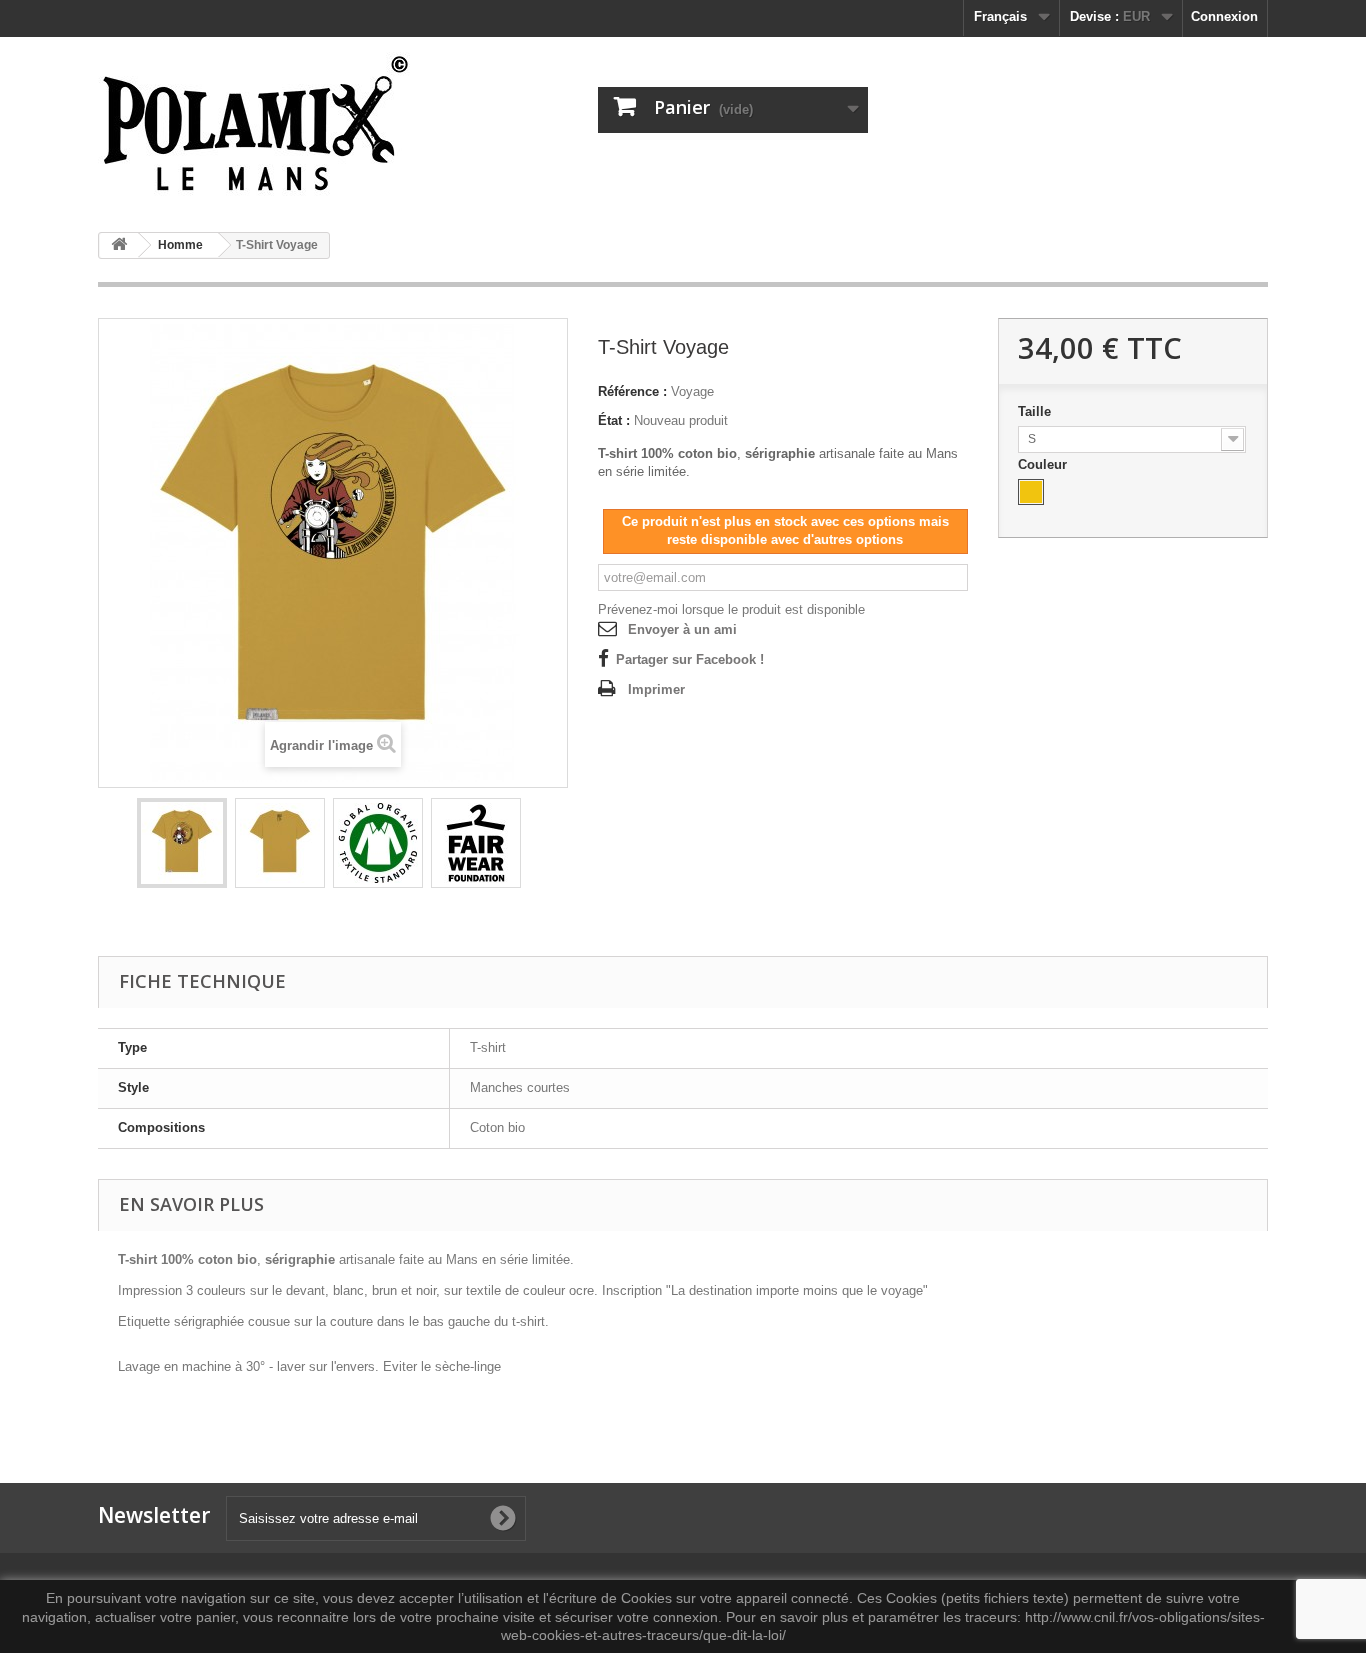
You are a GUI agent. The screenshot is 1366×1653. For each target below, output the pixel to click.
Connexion (1224, 16)
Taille (1036, 411)
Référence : (632, 391)
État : (614, 420)
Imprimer (656, 689)
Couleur (1044, 464)
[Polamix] (283, 127)
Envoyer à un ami (682, 629)
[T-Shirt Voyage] (182, 843)
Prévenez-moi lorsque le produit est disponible (731, 609)
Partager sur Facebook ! (690, 659)
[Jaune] (1031, 492)
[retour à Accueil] (119, 245)
